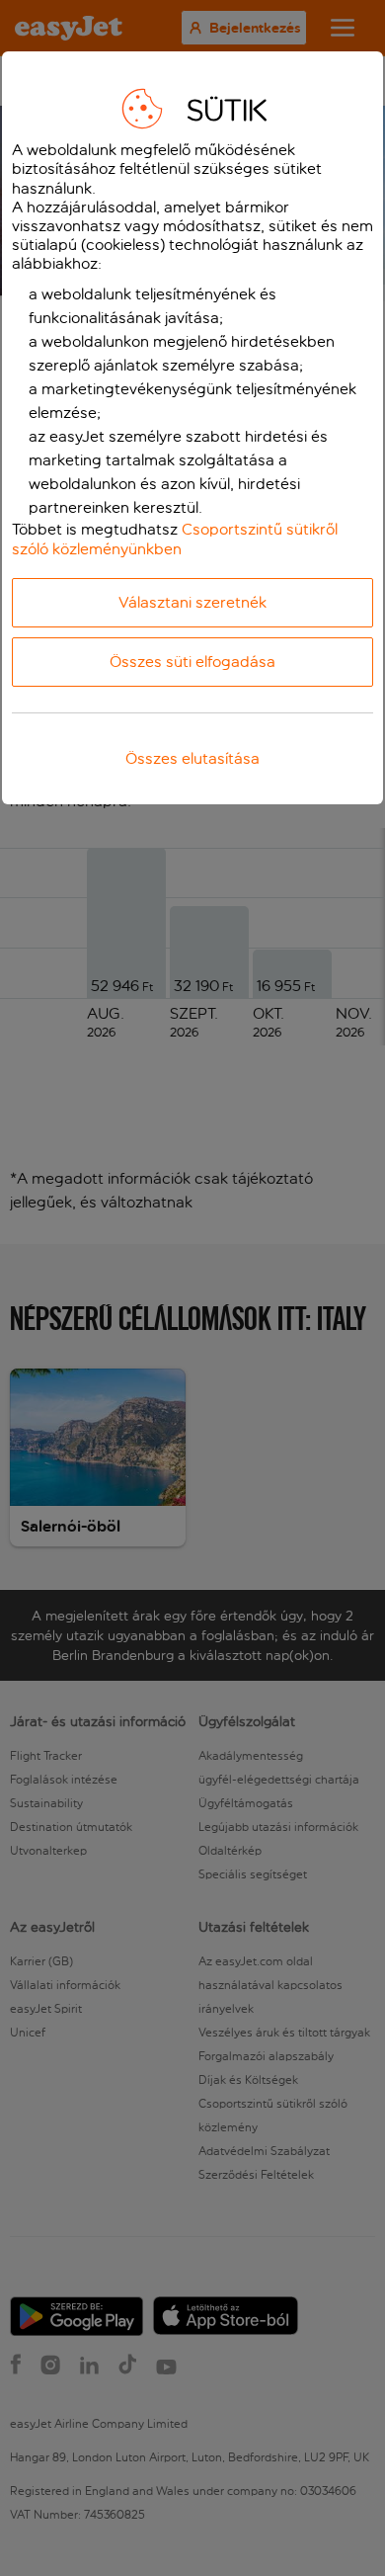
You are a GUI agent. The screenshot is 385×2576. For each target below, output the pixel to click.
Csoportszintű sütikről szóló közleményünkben (175, 539)
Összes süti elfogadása (192, 662)
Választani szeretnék (192, 602)
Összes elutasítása (192, 758)
